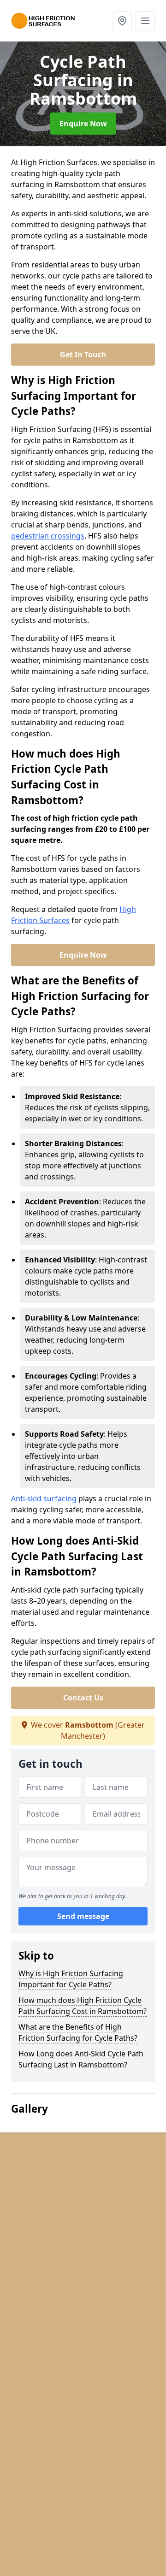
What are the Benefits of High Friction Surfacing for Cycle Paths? (78, 2032)
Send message (83, 1916)
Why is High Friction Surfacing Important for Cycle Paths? (71, 1979)
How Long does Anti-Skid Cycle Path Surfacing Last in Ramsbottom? (81, 2059)
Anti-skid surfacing (44, 1498)
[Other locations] (122, 21)
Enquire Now (83, 124)
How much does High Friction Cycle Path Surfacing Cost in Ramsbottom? (83, 2006)
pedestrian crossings (48, 536)
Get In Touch (83, 355)
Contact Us (83, 1698)
